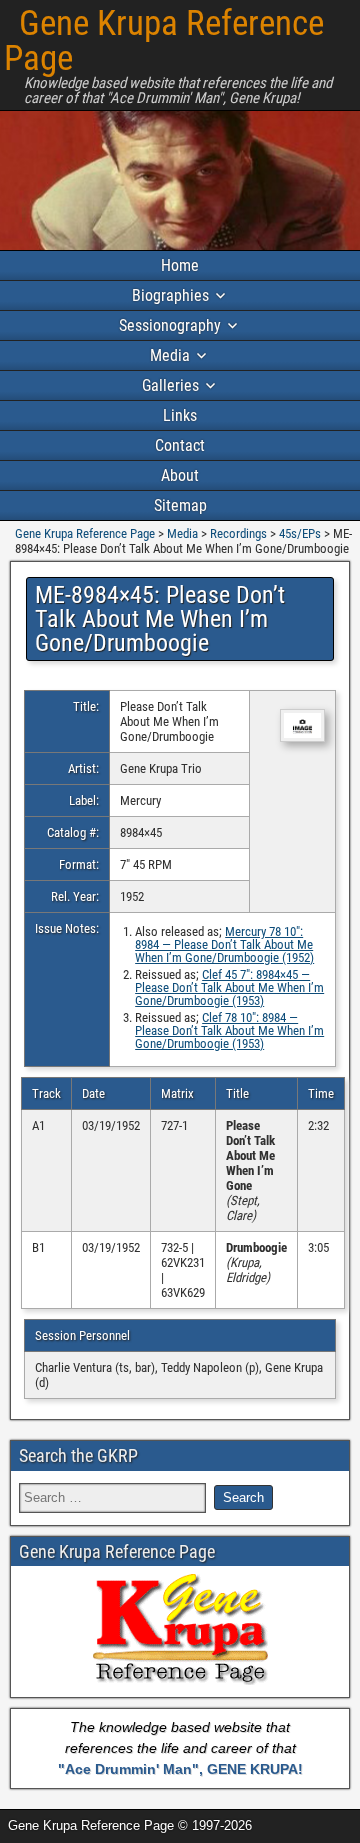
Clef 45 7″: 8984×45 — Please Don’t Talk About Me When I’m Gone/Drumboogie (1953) (229, 987)
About (180, 475)
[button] (292, 727)
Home (180, 265)
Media (170, 355)
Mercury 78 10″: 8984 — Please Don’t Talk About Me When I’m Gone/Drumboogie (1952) (224, 944)
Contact (180, 445)
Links (180, 415)
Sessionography (170, 325)
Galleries (170, 385)
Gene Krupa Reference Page (164, 41)
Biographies (170, 295)
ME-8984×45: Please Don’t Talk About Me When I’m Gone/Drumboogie (160, 619)
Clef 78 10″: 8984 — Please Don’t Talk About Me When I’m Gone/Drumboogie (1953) (229, 1030)
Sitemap (180, 505)
